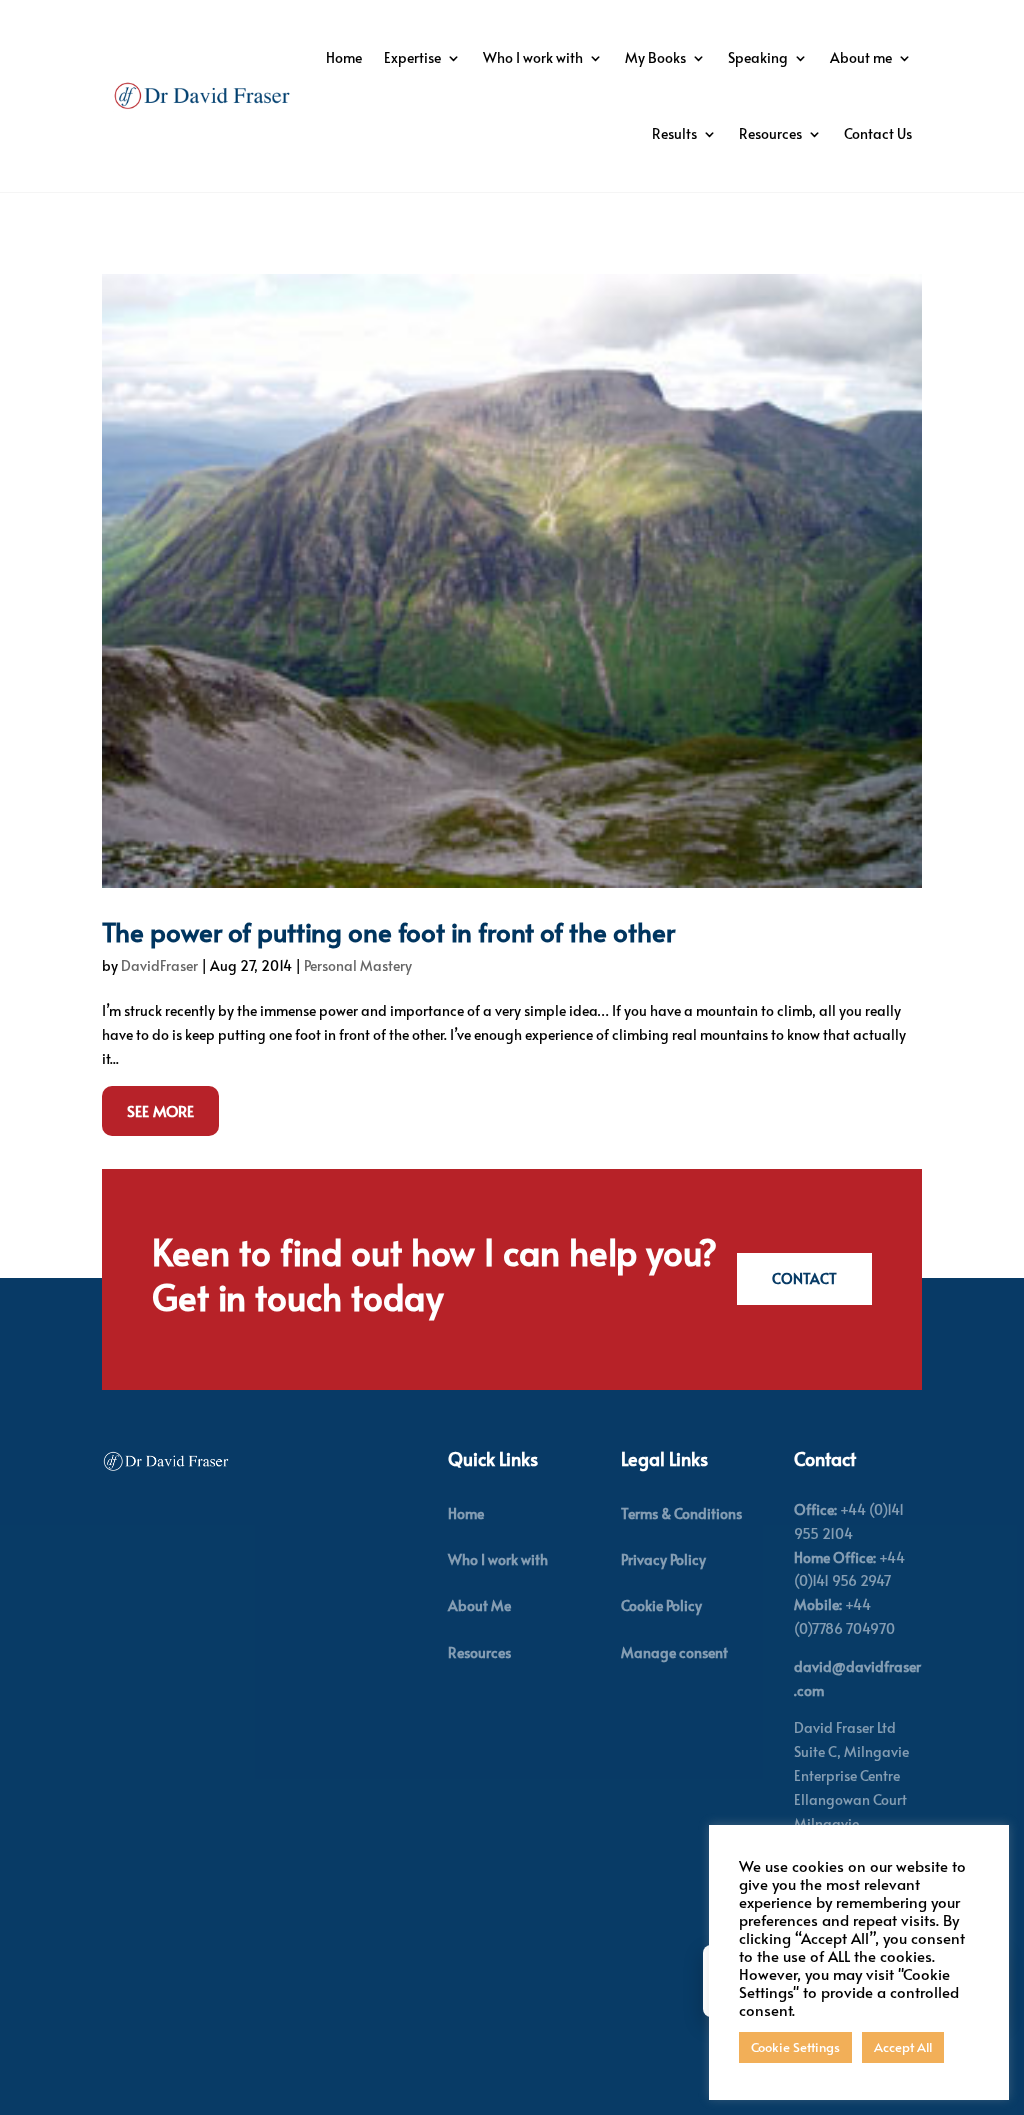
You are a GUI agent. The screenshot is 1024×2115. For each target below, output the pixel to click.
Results (674, 133)
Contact (804, 1278)
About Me (479, 1605)
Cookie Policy (661, 1605)
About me (861, 57)
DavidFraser (159, 965)
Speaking (758, 57)
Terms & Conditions (681, 1513)
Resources (770, 133)
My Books (655, 57)
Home (344, 57)
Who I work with (533, 57)
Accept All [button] (903, 2047)
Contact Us (878, 133)
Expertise (412, 57)
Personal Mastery (358, 965)
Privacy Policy (663, 1559)
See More (160, 1110)
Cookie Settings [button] (795, 2047)
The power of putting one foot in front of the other (388, 931)
